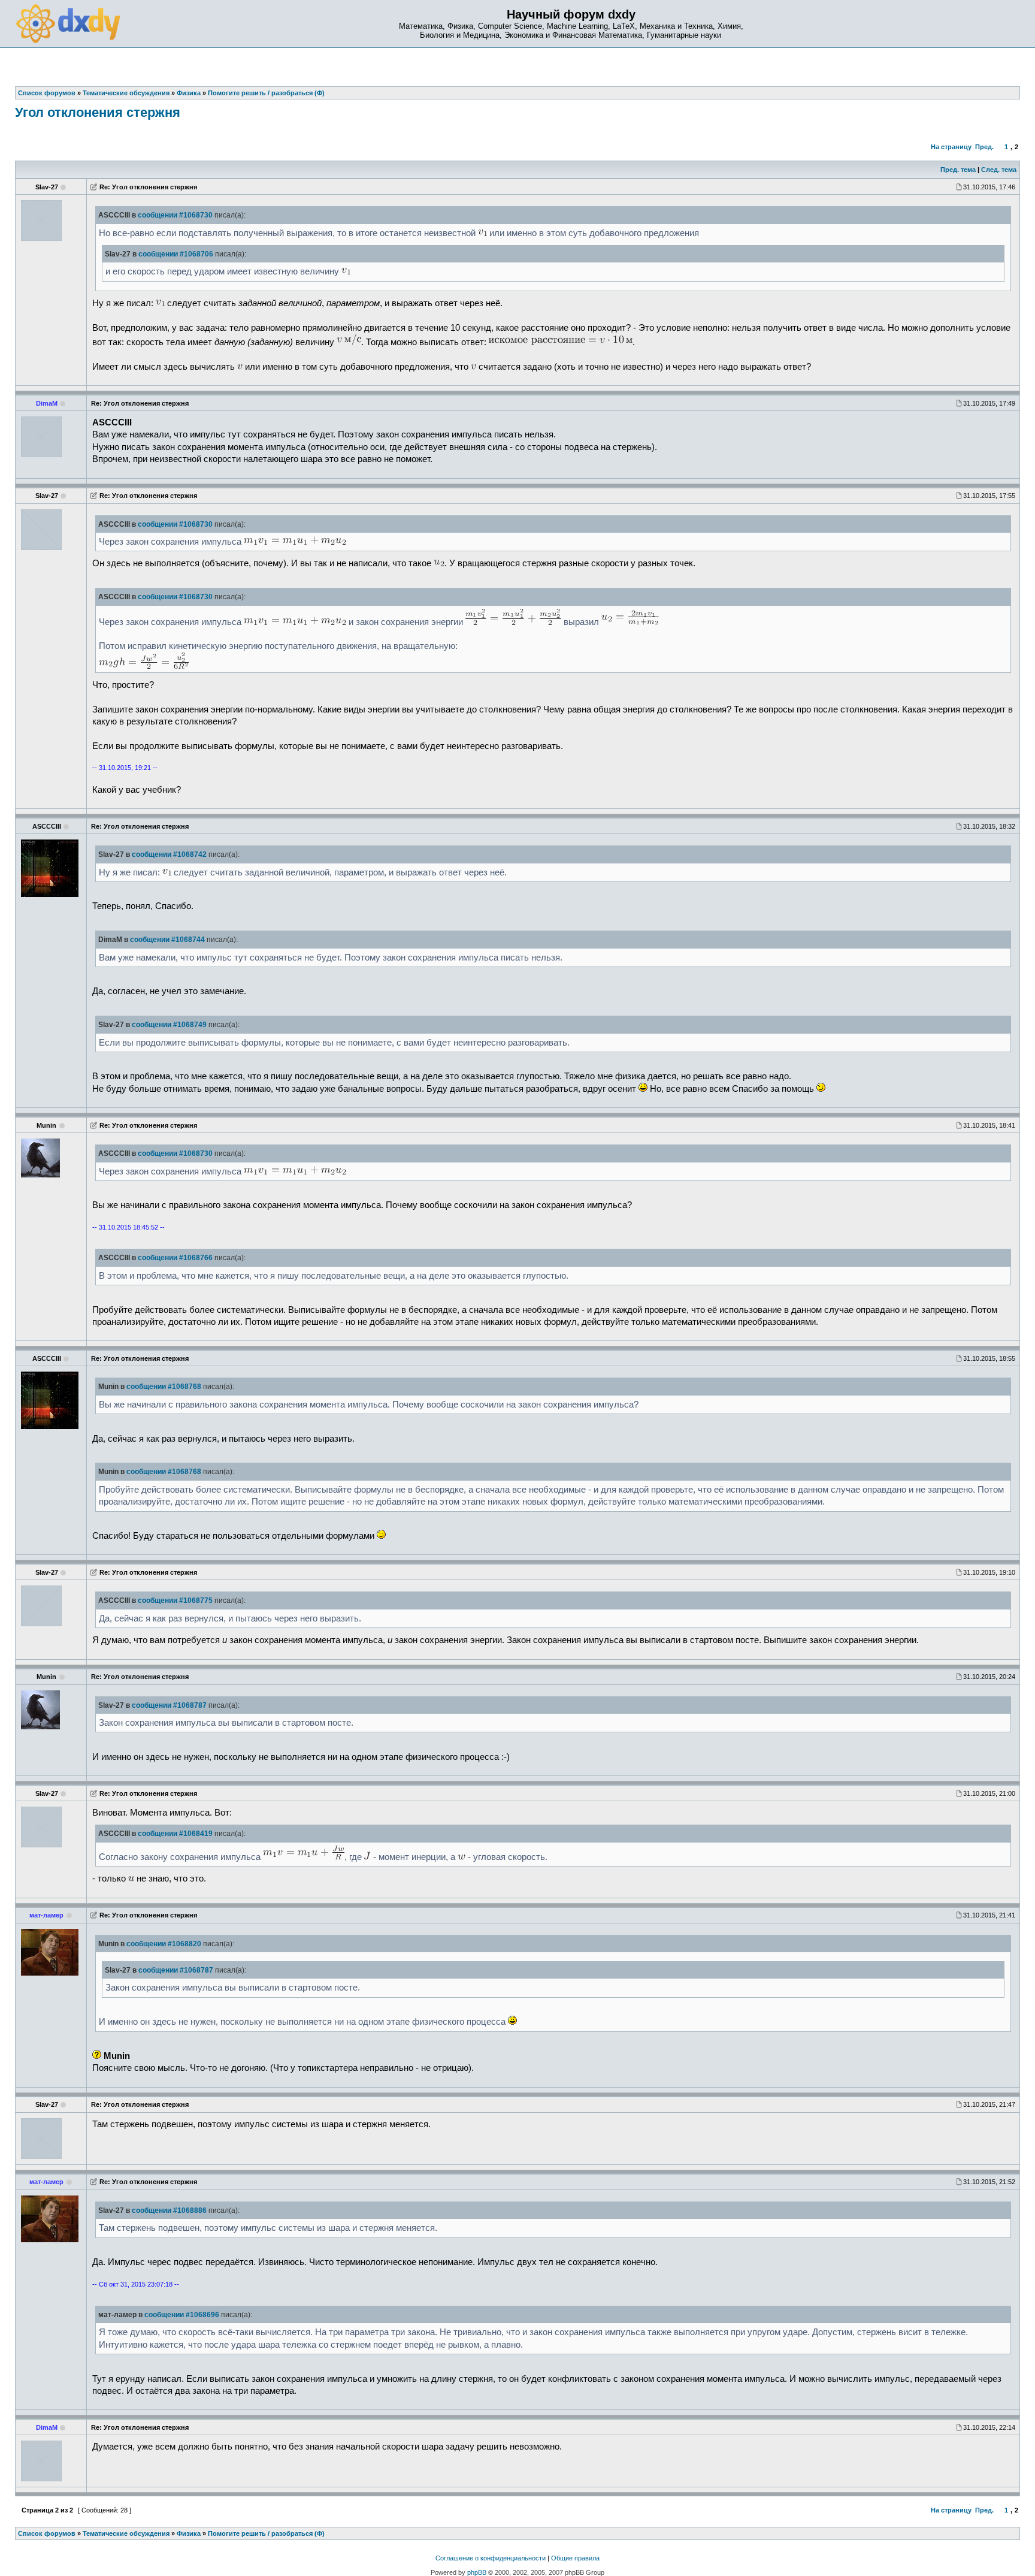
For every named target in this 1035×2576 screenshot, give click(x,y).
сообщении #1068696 (182, 2315)
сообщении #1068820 (164, 1944)
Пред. (984, 147)
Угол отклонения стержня (98, 112)
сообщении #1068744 (167, 940)
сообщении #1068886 (169, 2210)
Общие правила (575, 2558)
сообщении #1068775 (175, 1600)
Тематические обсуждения (126, 2533)
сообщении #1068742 (169, 854)
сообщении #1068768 (164, 1387)
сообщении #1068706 (176, 254)
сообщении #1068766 (175, 1258)
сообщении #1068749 (169, 1025)
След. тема (999, 170)
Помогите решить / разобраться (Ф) (266, 2533)
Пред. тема (958, 170)
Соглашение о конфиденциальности (491, 2558)
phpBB (477, 2572)
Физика (189, 2533)
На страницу (951, 147)
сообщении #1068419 (175, 1834)
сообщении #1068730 (175, 215)
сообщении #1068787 (169, 1705)
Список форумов (47, 2533)
